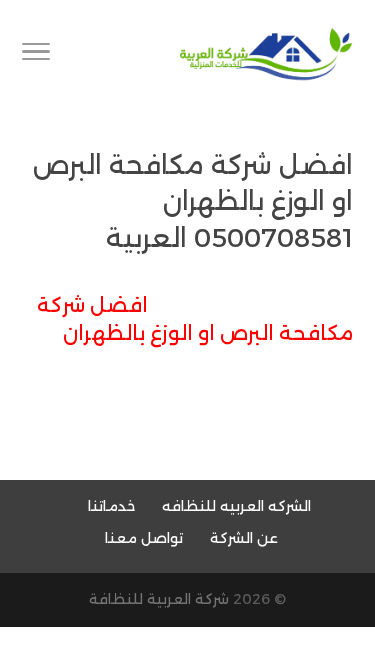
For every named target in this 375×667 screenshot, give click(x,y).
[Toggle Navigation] (36, 55)
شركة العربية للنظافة (159, 599)
